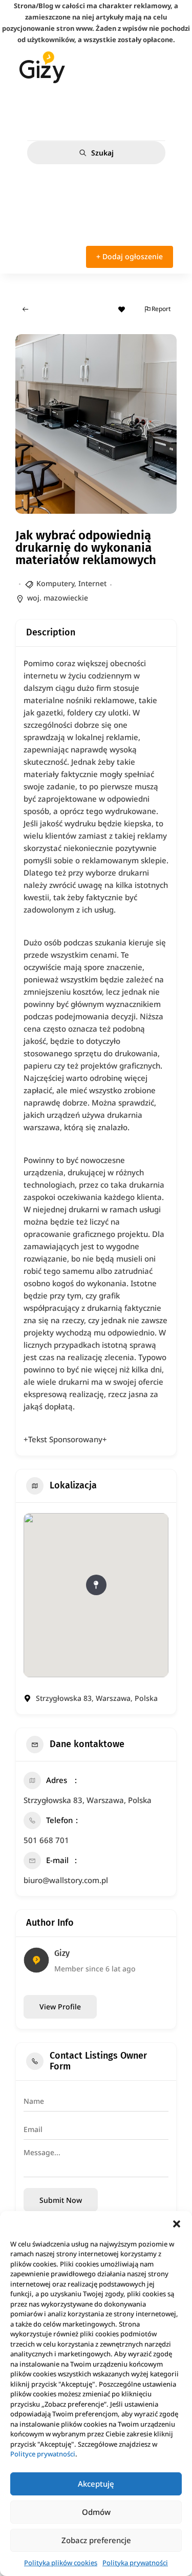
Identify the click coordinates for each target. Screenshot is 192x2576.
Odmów (96, 2512)
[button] (177, 2224)
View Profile (60, 2007)
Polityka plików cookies (61, 2563)
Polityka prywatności (135, 2563)
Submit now (61, 2200)
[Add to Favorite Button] (122, 309)
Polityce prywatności (43, 2454)
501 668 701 (46, 1840)
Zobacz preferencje (96, 2540)
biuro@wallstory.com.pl (66, 1880)
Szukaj (102, 153)
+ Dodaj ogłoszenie (130, 256)
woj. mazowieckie (58, 598)
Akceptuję (96, 2484)
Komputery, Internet (71, 583)
